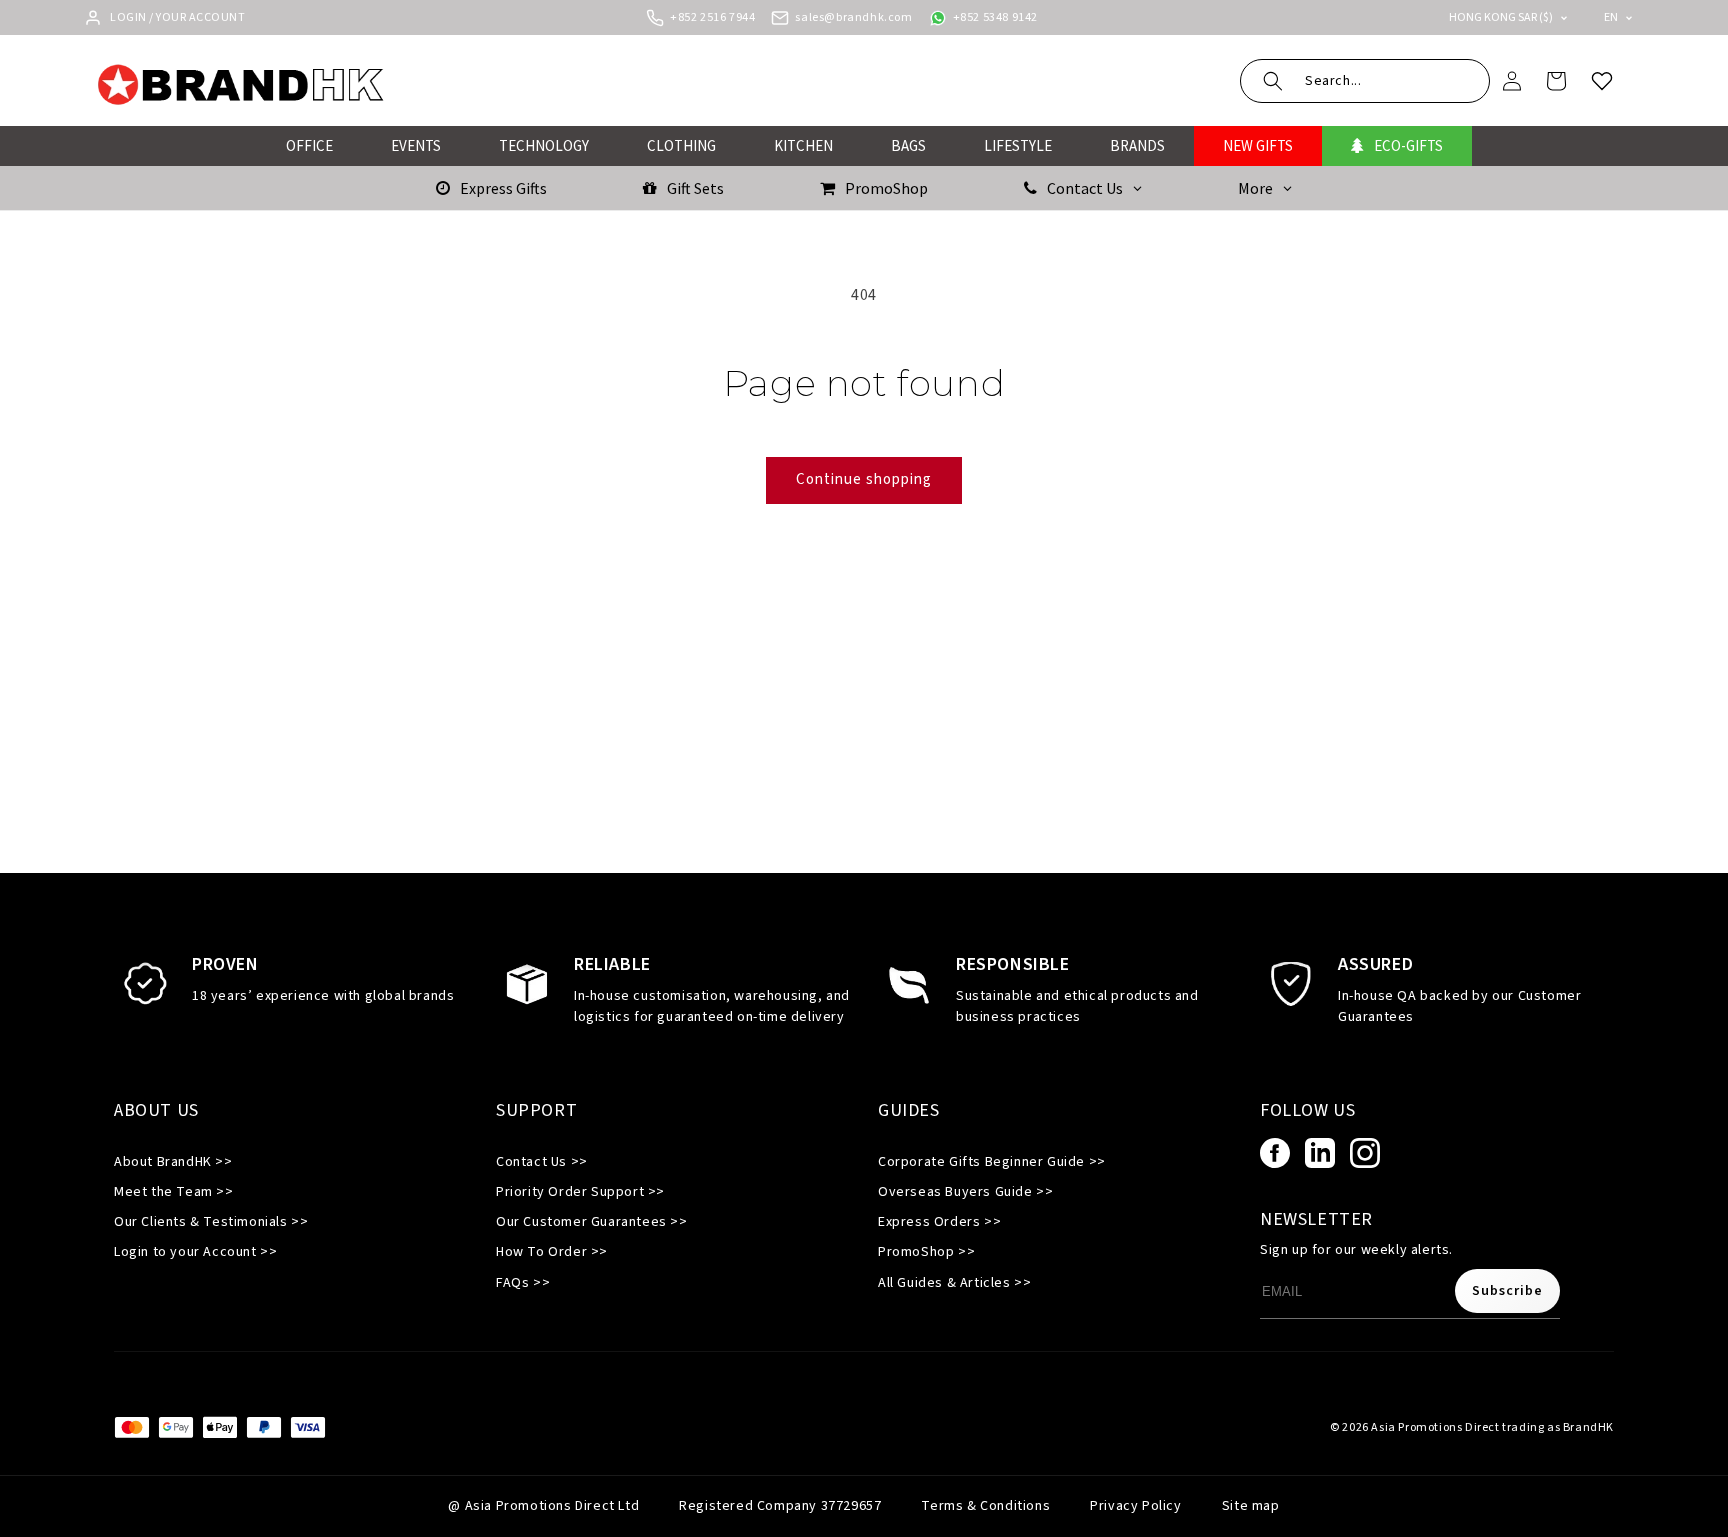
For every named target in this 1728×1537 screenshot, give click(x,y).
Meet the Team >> (174, 1192)
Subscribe (1507, 1291)
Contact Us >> (542, 1162)
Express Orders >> (939, 1222)
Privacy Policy (1135, 1506)
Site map (1251, 1506)
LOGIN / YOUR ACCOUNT (177, 17)
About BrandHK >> (173, 1162)
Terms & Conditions (985, 1506)
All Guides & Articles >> (954, 1283)
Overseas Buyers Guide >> (965, 1192)
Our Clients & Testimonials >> (211, 1222)
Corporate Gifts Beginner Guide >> (992, 1162)
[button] (1365, 81)
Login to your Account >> (195, 1252)
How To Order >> (552, 1252)
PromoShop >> (926, 1252)
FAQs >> (523, 1283)
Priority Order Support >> (580, 1192)
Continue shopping (864, 479)
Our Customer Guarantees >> (592, 1222)
